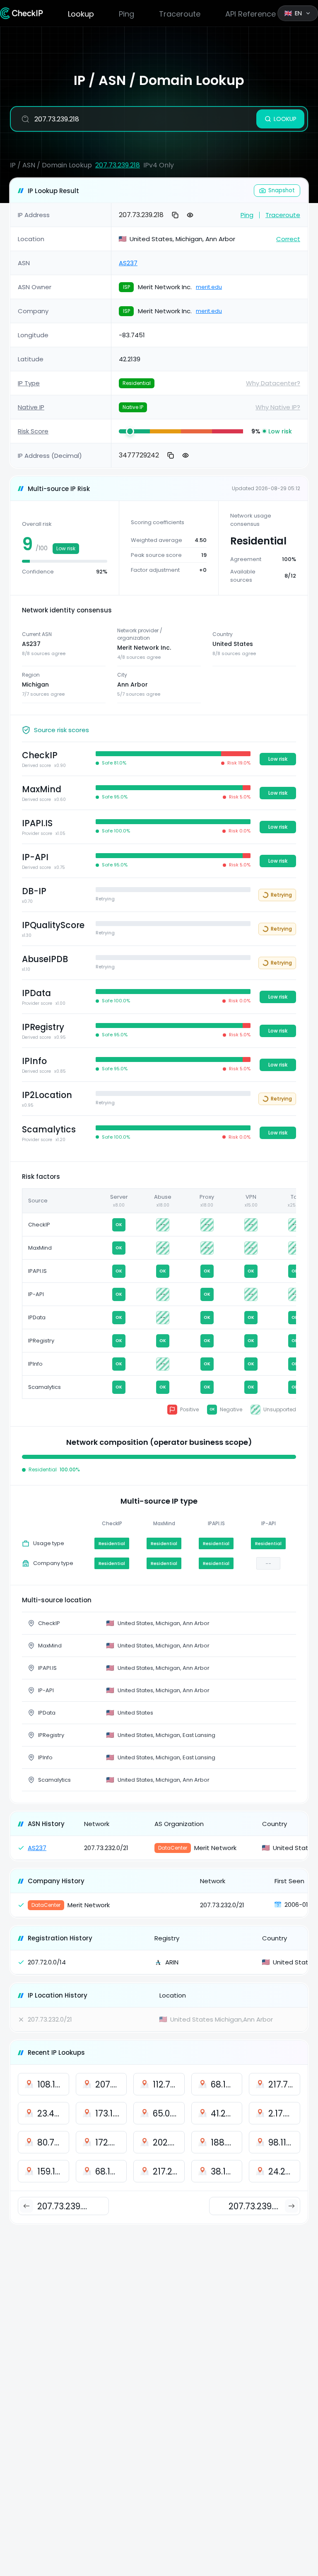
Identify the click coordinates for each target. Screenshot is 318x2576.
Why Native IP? (278, 407)
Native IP (31, 407)
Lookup (81, 14)
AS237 (128, 263)
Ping (126, 14)
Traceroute (180, 14)
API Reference (251, 14)
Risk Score (33, 431)
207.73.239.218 (118, 165)
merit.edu (209, 287)
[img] (134, 431)
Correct (288, 239)
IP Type (29, 383)
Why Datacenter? (273, 383)
